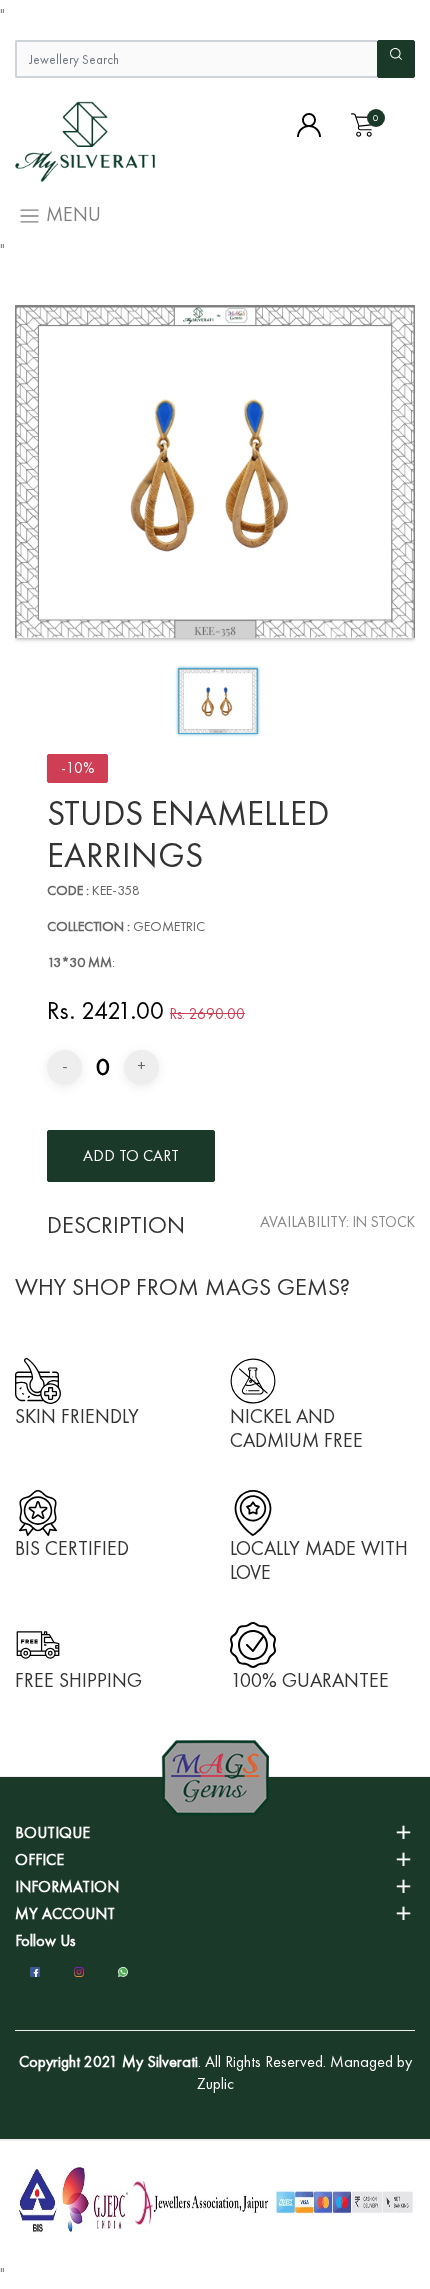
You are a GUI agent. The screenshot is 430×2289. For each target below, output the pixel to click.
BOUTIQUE (52, 1832)
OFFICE (39, 1859)
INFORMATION (67, 1886)
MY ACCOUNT (65, 1913)
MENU (71, 214)
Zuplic (215, 2083)
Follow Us (45, 1940)
